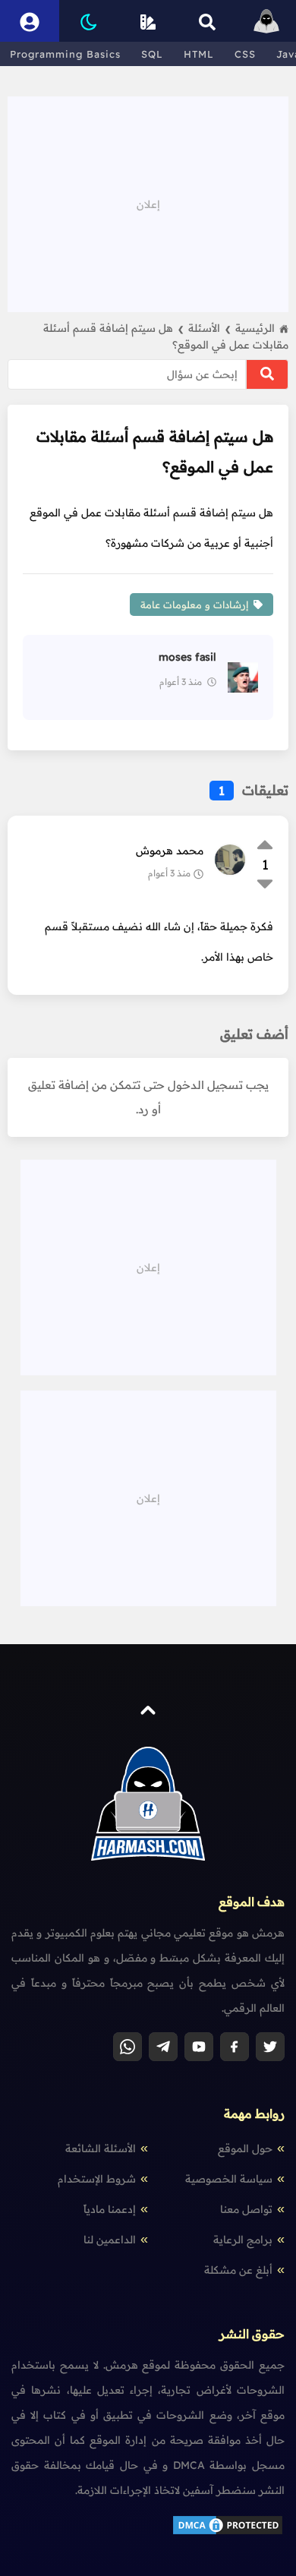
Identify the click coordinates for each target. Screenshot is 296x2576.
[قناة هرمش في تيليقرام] (163, 2047)
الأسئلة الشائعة (101, 2148)
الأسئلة (209, 328)
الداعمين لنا (110, 2240)
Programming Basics (65, 54)
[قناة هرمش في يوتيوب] (199, 2047)
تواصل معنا (246, 2209)
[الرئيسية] (266, 21)
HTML (199, 54)
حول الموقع (245, 2148)
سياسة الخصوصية (229, 2179)
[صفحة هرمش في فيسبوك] (235, 2047)
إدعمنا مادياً (110, 2209)
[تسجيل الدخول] (30, 21)
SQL (152, 54)
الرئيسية (255, 328)
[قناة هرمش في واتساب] (128, 2047)
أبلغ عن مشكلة (238, 2270)
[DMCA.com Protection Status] (228, 2533)
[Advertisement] (148, 203)
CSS (245, 54)
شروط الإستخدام (97, 2179)
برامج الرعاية (243, 2240)
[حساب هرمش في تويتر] (270, 2047)
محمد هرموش (170, 851)
